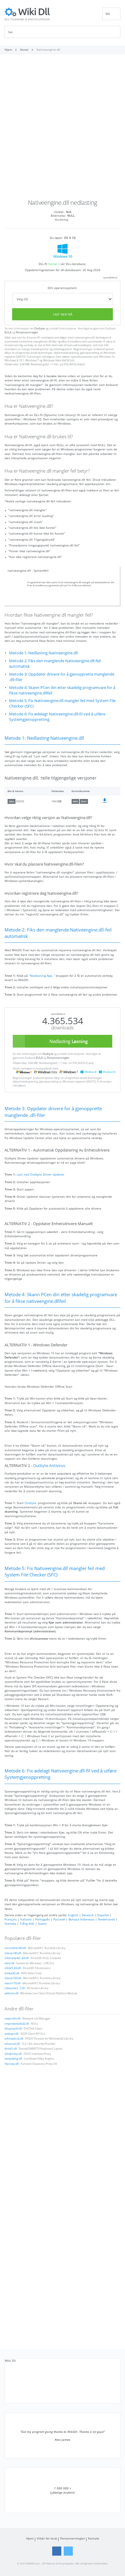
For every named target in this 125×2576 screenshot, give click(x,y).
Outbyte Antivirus (49, 1466)
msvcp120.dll (13, 1978)
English (73, 1915)
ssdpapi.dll (11, 2034)
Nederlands (106, 1919)
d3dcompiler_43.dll (17, 1958)
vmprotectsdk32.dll (17, 2024)
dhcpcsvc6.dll (13, 2029)
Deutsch (88, 1915)
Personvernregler (27, 332)
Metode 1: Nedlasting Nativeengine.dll (43, 653)
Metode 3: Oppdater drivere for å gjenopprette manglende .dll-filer (62, 677)
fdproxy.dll (12, 2064)
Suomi (42, 1923)
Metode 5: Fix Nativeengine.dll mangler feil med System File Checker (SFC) (62, 703)
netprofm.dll (12, 2019)
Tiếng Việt (27, 1923)
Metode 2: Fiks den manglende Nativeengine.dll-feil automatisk (55, 664)
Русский (59, 1919)
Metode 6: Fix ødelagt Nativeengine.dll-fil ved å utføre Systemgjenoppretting (57, 717)
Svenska (10, 1923)
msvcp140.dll (13, 1953)
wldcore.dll (11, 1993)
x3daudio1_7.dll (15, 1988)
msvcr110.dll (12, 1983)
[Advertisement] (62, 129)
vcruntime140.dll (15, 1948)
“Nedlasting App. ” (42, 976)
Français (11, 1919)
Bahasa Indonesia (81, 1919)
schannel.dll (12, 2044)
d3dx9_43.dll (13, 1968)
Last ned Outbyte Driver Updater (41, 1174)
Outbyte (40, 329)
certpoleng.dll (13, 2059)
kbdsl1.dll (11, 2049)
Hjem (30, 2538)
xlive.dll (9, 1963)
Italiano (26, 1919)
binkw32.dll (12, 1973)
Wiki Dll (10, 2361)
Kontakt (94, 2538)
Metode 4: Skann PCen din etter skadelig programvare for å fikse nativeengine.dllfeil (62, 690)
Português (42, 1919)
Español (103, 1915)
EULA (8, 332)
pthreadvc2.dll (14, 2039)
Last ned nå (63, 314)
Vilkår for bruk (47, 2538)
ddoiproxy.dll (13, 2054)
